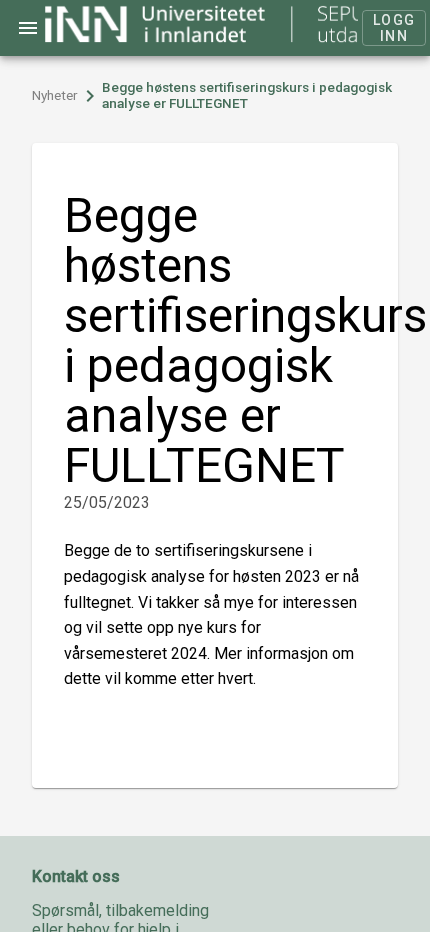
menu (28, 28)
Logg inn (394, 28)
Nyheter (55, 95)
